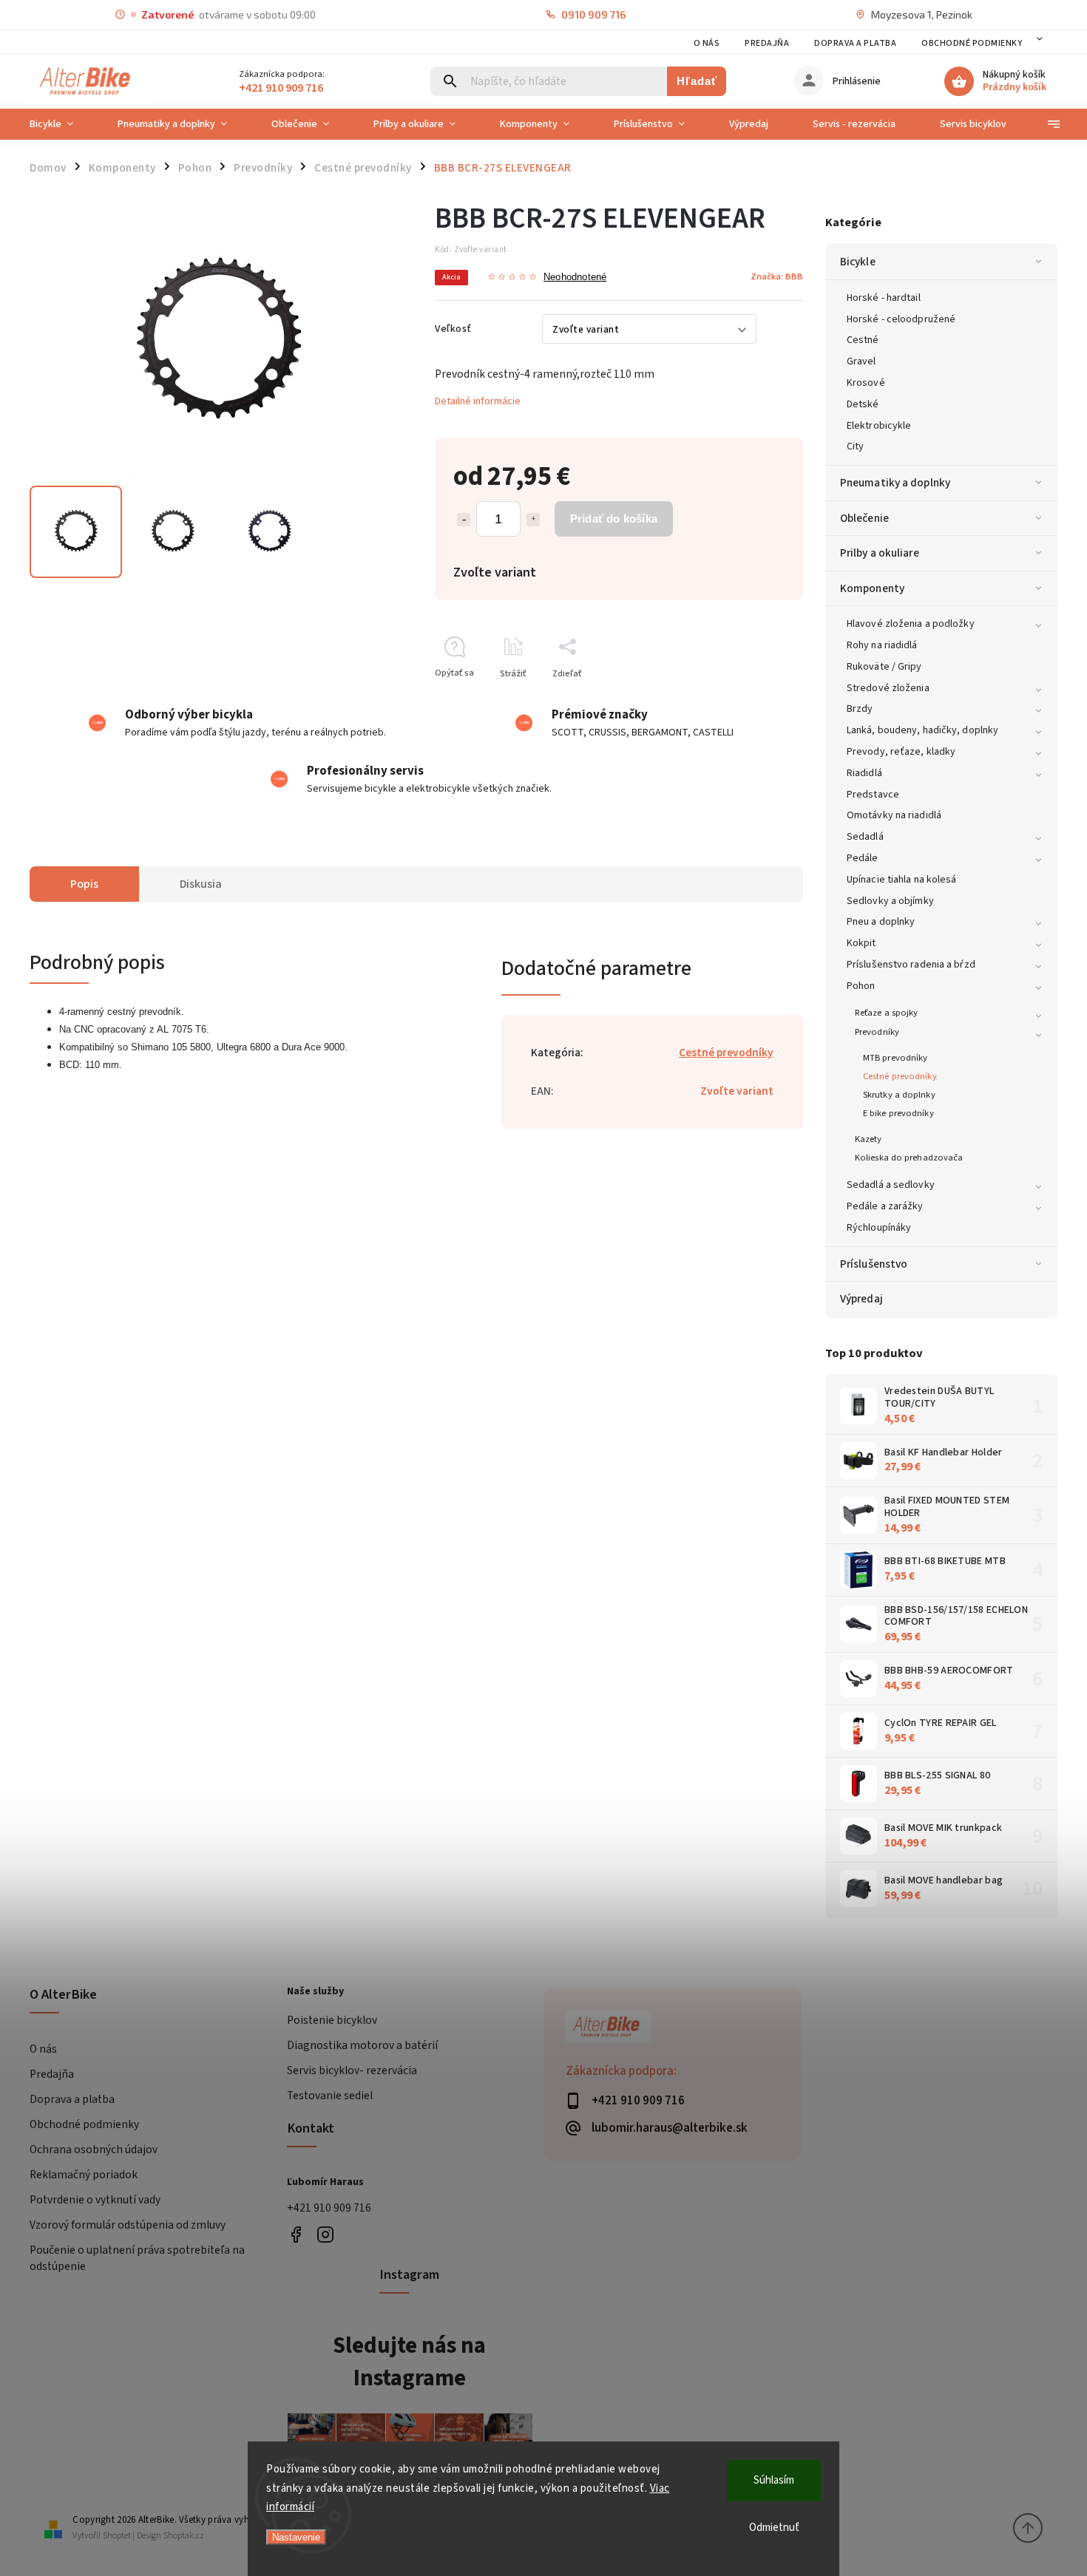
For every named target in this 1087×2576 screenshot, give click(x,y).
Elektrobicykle (879, 426)
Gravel (861, 361)
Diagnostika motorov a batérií (362, 2045)
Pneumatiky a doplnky (895, 483)
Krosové (866, 383)
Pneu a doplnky (881, 922)
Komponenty (872, 588)
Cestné (863, 340)
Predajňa (767, 43)
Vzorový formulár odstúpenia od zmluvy (128, 2225)
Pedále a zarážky (885, 1206)
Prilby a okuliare (880, 553)
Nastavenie (296, 2537)
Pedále (863, 858)
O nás (707, 43)
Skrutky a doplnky (899, 1095)
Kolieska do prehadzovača (909, 1158)
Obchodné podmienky (972, 43)
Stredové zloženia (888, 688)
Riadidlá (864, 773)
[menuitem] (62, 124)
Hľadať (697, 81)
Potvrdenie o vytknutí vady (95, 2200)
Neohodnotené (575, 278)
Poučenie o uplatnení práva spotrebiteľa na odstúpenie (137, 2258)
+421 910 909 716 (329, 2208)
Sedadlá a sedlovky (891, 1185)
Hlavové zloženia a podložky (911, 624)
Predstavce (873, 795)
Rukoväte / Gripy (884, 667)
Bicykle (858, 262)
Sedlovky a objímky (890, 901)
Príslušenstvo (874, 1264)
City (855, 446)
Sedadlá (865, 837)
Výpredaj (861, 1299)
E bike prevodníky (898, 1113)
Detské (863, 404)
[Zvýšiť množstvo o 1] (533, 520)
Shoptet (117, 2536)
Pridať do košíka (614, 519)
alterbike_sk (326, 2234)
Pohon (861, 986)
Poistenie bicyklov (332, 2020)
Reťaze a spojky (887, 1013)
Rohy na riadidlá (882, 645)
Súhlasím (774, 2480)
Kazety (868, 1139)
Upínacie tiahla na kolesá (902, 880)
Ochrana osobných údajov (94, 2150)
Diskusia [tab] (201, 884)
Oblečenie (864, 518)
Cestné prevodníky (900, 1076)
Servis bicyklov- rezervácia (352, 2070)
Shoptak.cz (184, 2536)
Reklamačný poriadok (84, 2175)
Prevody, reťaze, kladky (901, 752)
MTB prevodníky (895, 1058)
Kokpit (861, 943)
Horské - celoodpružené (901, 319)
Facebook (296, 2234)
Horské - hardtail (884, 298)
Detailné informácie (478, 401)
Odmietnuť (774, 2528)
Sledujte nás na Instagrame (409, 2362)
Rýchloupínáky (879, 1228)
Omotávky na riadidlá (894, 815)
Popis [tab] (84, 884)
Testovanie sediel (330, 2096)
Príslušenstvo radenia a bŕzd (911, 965)
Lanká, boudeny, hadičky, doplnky (922, 730)
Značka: (777, 276)
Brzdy (860, 709)
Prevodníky (877, 1032)
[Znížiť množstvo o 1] (464, 520)
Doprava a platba (855, 43)
